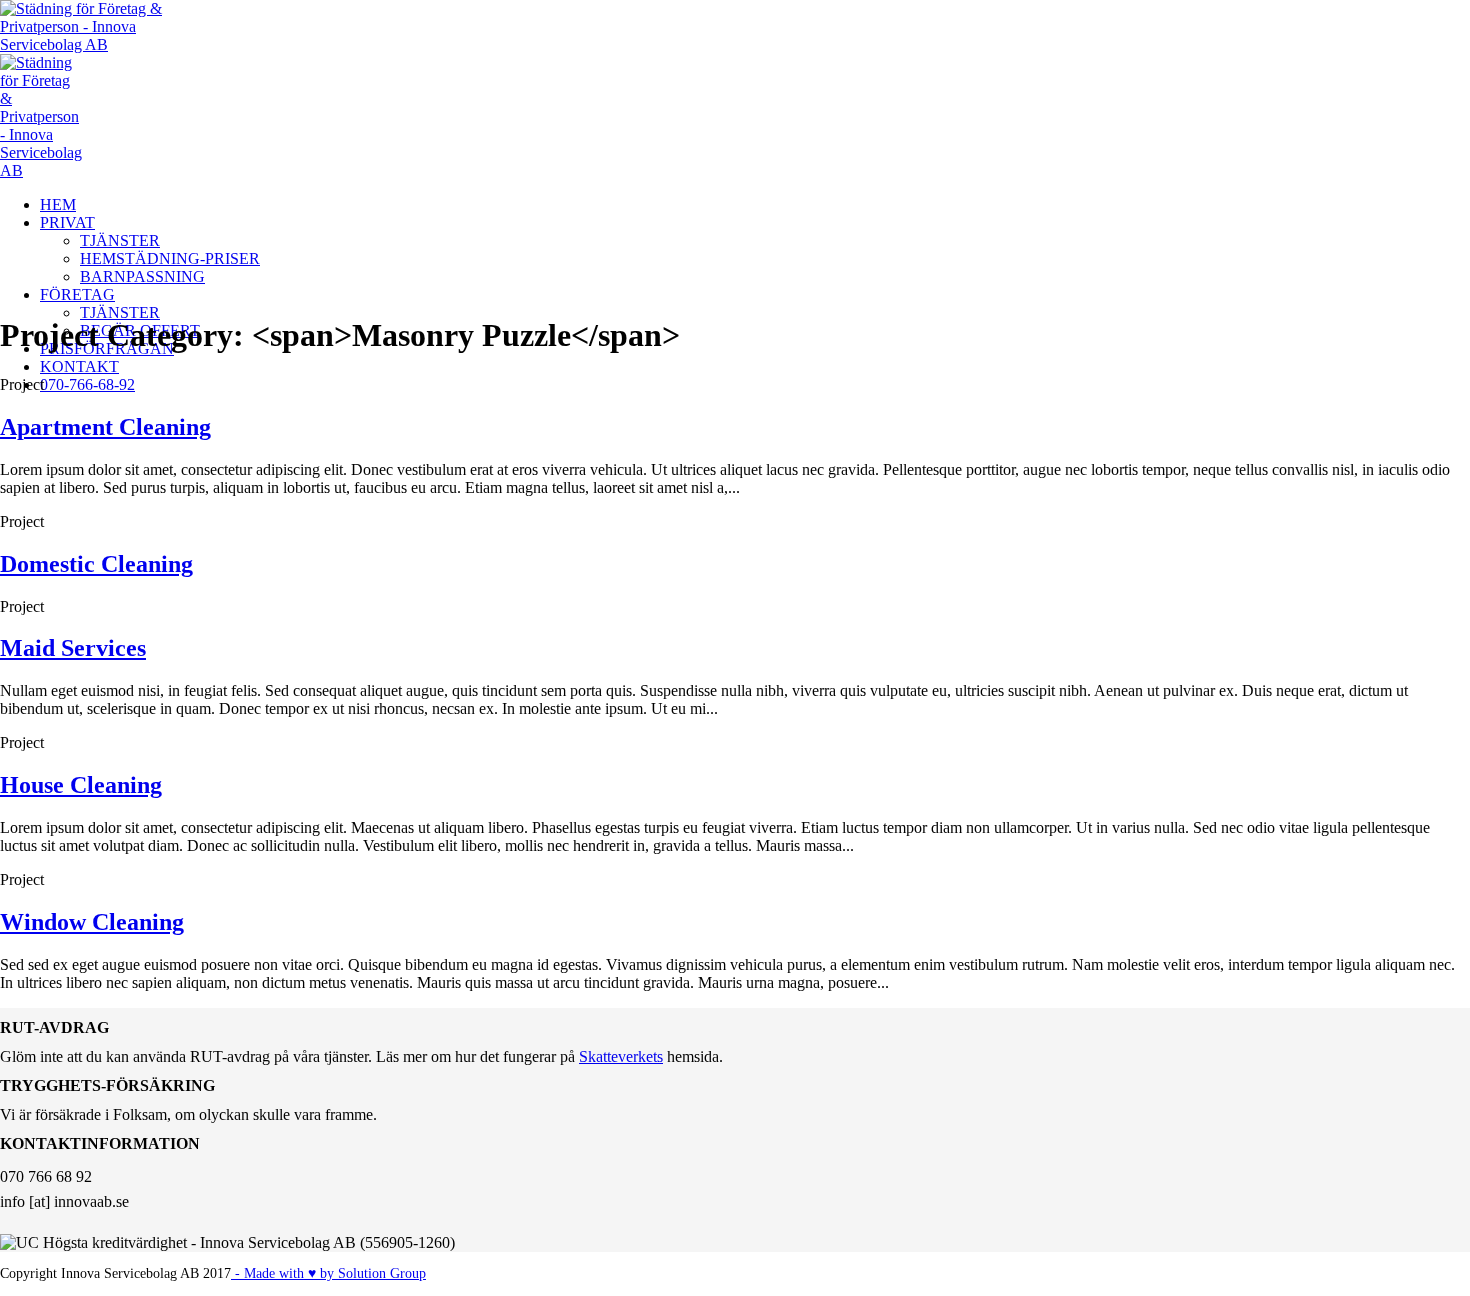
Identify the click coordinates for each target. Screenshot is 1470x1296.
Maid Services (73, 648)
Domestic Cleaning (96, 564)
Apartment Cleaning (105, 427)
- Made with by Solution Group (328, 1273)
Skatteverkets (621, 1056)
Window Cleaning (92, 922)
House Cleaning (81, 785)
